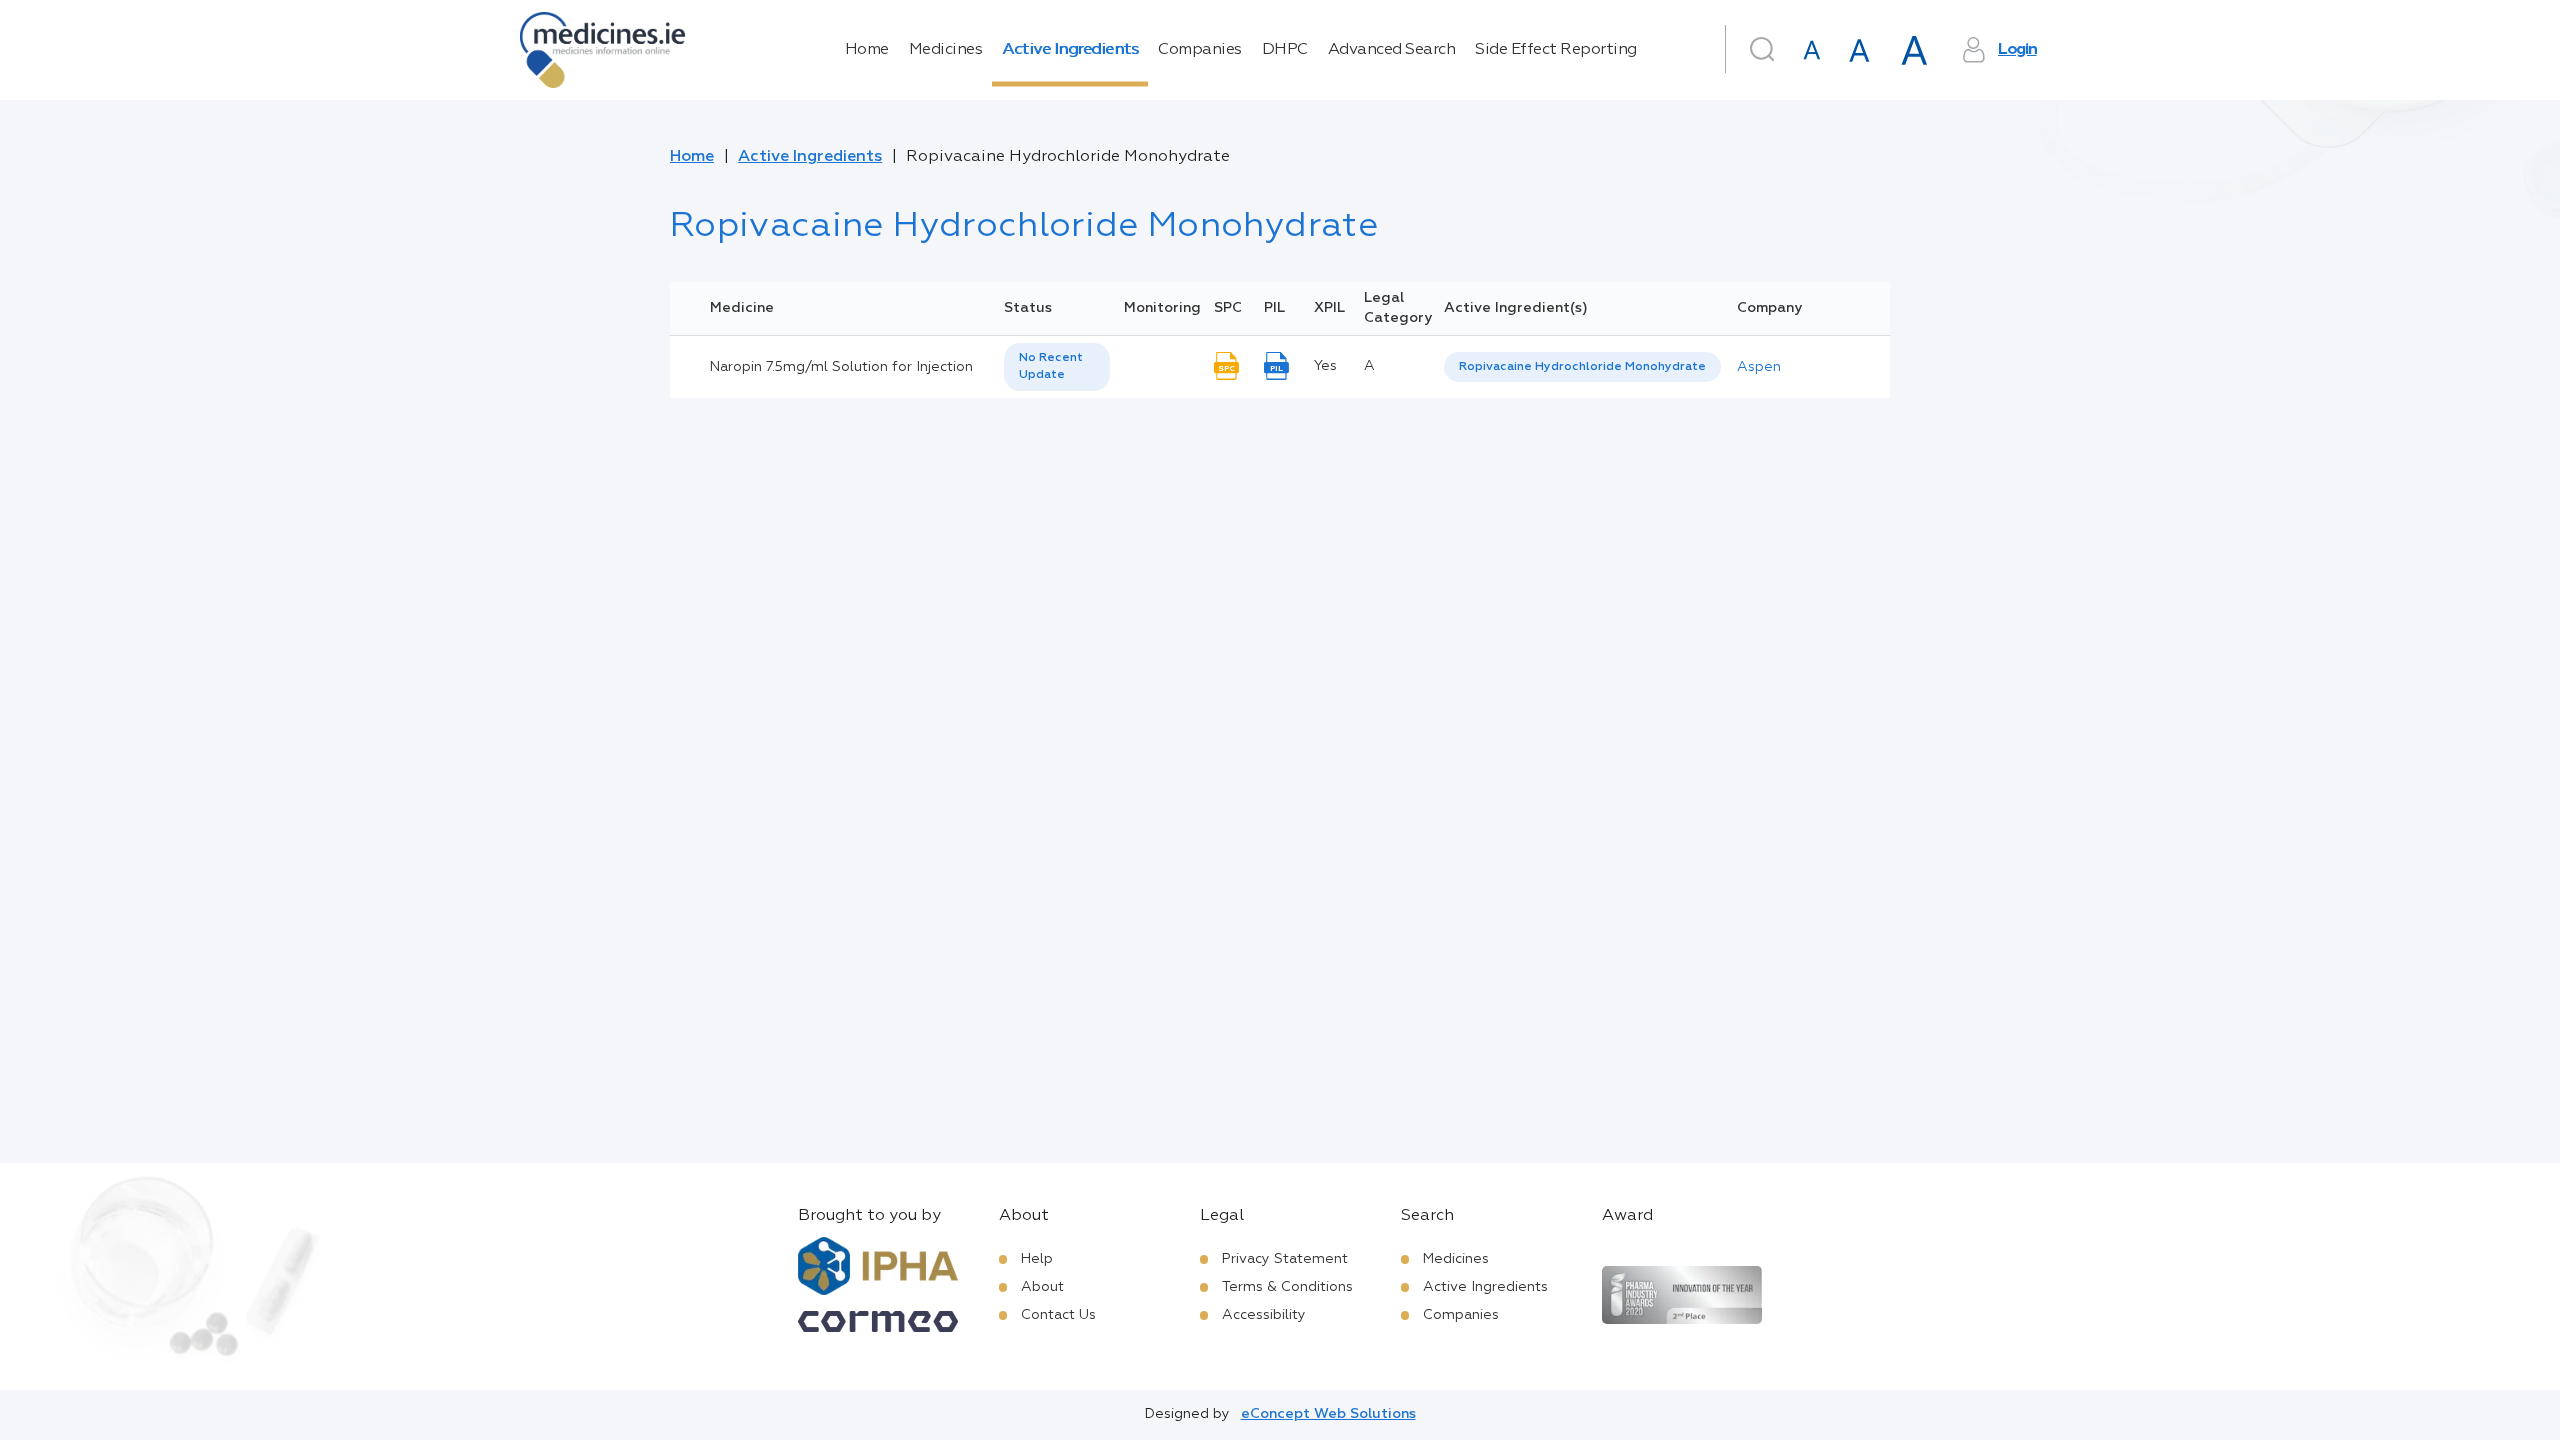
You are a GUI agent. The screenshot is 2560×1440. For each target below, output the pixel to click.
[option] (1582, 367)
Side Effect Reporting (1556, 50)
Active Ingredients (1070, 50)
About (1042, 1287)
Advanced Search (1392, 50)
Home (867, 50)
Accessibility (1264, 1315)
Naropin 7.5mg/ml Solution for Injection (841, 367)
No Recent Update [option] (1051, 366)
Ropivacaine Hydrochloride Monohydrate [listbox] (1582, 367)
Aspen (1759, 367)
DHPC (1285, 50)
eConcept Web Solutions (1328, 1414)
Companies (1200, 50)
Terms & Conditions (1287, 1287)
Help (1037, 1259)
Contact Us (1058, 1315)
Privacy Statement (1285, 1259)
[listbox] (1057, 367)
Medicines (946, 50)
